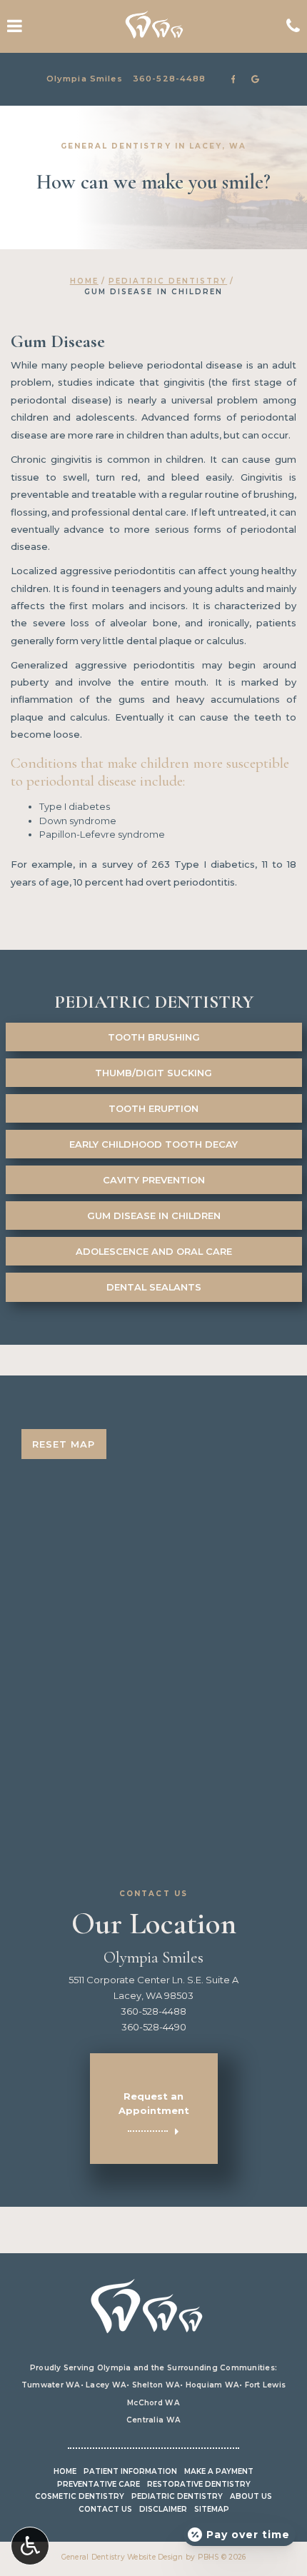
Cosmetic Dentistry (80, 2496)
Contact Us (105, 2509)
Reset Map (64, 1444)
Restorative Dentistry (199, 2484)
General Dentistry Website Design (122, 2557)
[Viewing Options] (30, 2546)
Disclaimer (163, 2509)
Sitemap (212, 2509)
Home (84, 281)
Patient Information (130, 2471)
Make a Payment (219, 2471)
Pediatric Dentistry (168, 281)
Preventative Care (99, 2484)
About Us (251, 2496)
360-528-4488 (170, 79)
